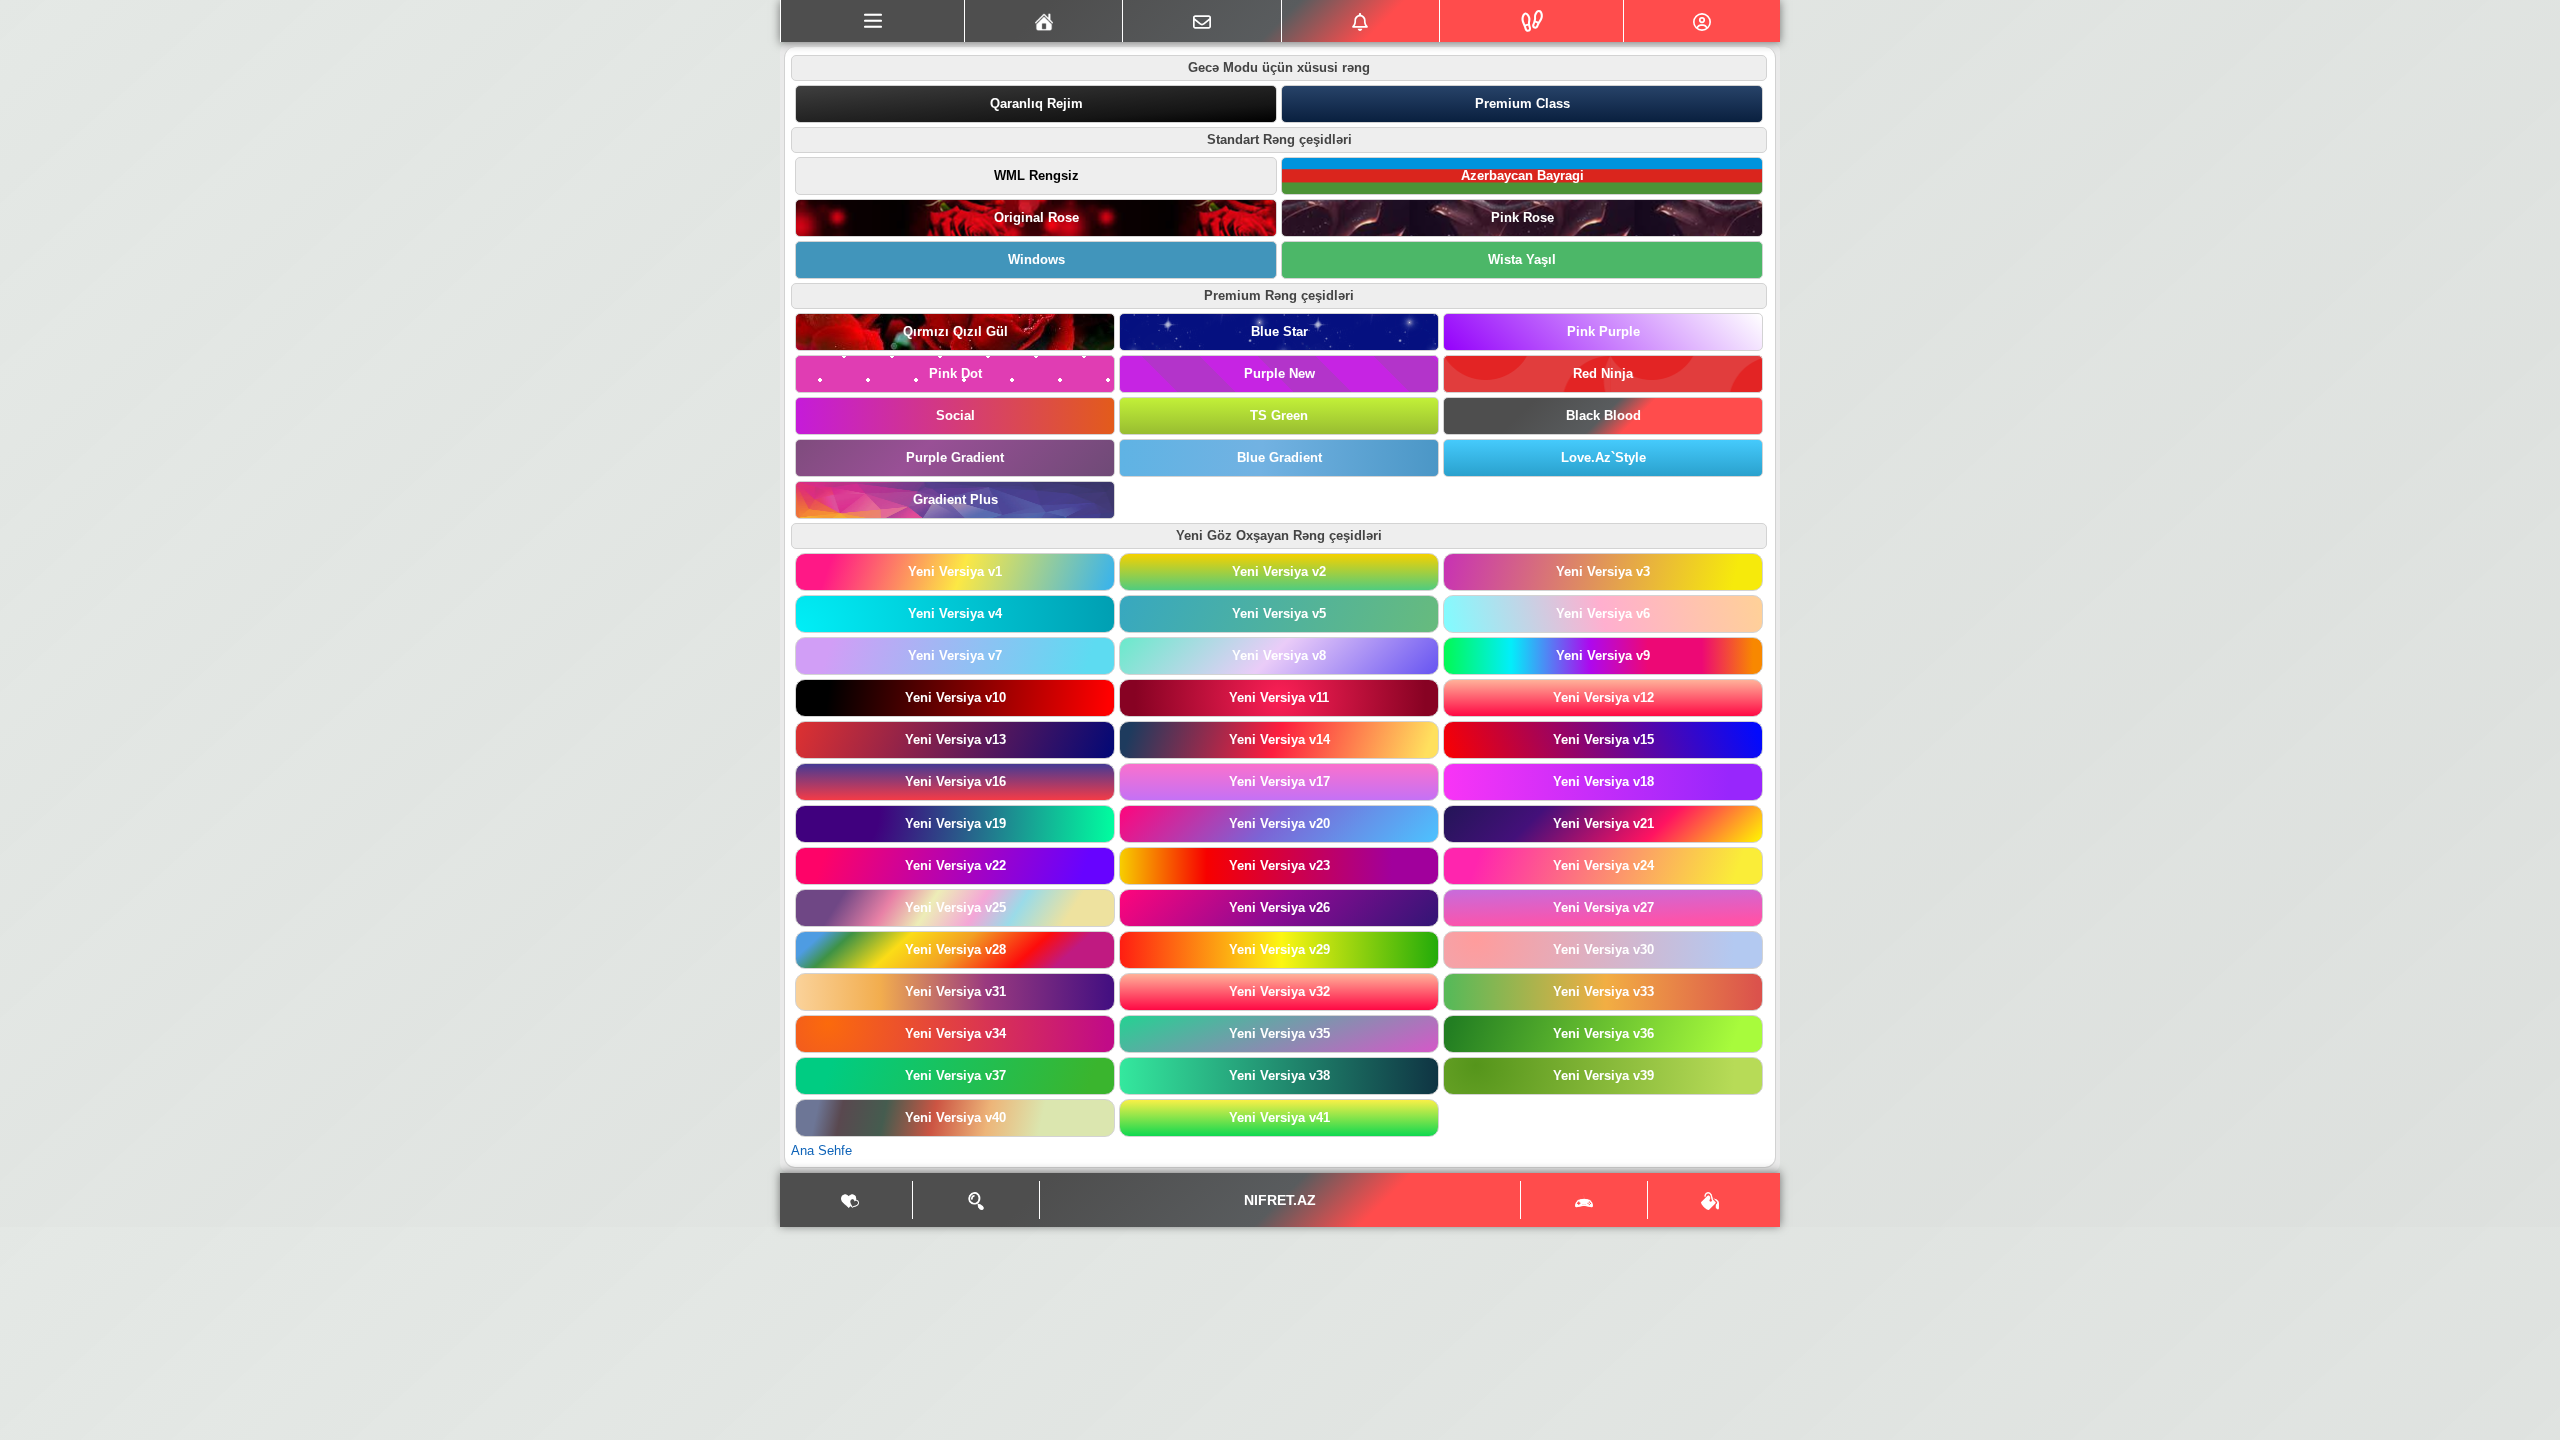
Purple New (1279, 373)
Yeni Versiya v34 (955, 1033)
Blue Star (1279, 331)
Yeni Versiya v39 (1603, 1075)
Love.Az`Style (1603, 457)
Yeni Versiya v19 (955, 823)
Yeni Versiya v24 (1603, 865)
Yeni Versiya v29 (1279, 949)
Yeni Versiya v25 (955, 907)
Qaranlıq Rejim (1036, 103)
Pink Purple (1603, 331)
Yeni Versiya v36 (1603, 1033)
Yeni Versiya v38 (1279, 1075)
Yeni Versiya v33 (1603, 991)
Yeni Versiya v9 (1603, 655)
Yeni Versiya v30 (1603, 949)
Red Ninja (1603, 373)
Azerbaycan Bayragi (1522, 175)
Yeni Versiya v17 (1279, 781)
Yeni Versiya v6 (1603, 613)
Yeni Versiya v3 (1603, 571)
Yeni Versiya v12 (1603, 697)
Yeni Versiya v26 (1279, 907)
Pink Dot (955, 373)
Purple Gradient (955, 457)
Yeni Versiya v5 (1279, 613)
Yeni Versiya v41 (1279, 1117)
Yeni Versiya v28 (955, 949)
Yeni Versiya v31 (955, 991)
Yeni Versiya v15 (1603, 739)
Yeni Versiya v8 (1279, 655)
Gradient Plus (955, 499)
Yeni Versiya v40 (955, 1117)
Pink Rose (1522, 217)
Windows (1036, 259)
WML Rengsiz (1036, 175)
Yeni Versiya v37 (955, 1075)
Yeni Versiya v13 (955, 739)
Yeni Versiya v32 (1279, 991)
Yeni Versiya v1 (955, 571)
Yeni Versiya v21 (1603, 823)
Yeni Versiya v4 (955, 613)
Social (955, 415)
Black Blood (1603, 415)
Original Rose (1036, 217)
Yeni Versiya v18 (1603, 781)
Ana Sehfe (821, 1150)
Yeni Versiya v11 (1279, 697)
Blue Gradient (1279, 457)
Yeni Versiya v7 (955, 655)
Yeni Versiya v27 (1603, 907)
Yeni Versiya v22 (955, 865)
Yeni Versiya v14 (1279, 739)
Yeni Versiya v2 (1279, 571)
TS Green (1279, 415)
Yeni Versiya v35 (1279, 1033)
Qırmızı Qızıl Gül (955, 331)
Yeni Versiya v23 (1279, 865)
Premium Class (1522, 103)
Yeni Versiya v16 (955, 781)
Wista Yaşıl (1522, 259)
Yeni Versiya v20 (1279, 823)
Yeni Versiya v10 (955, 697)
